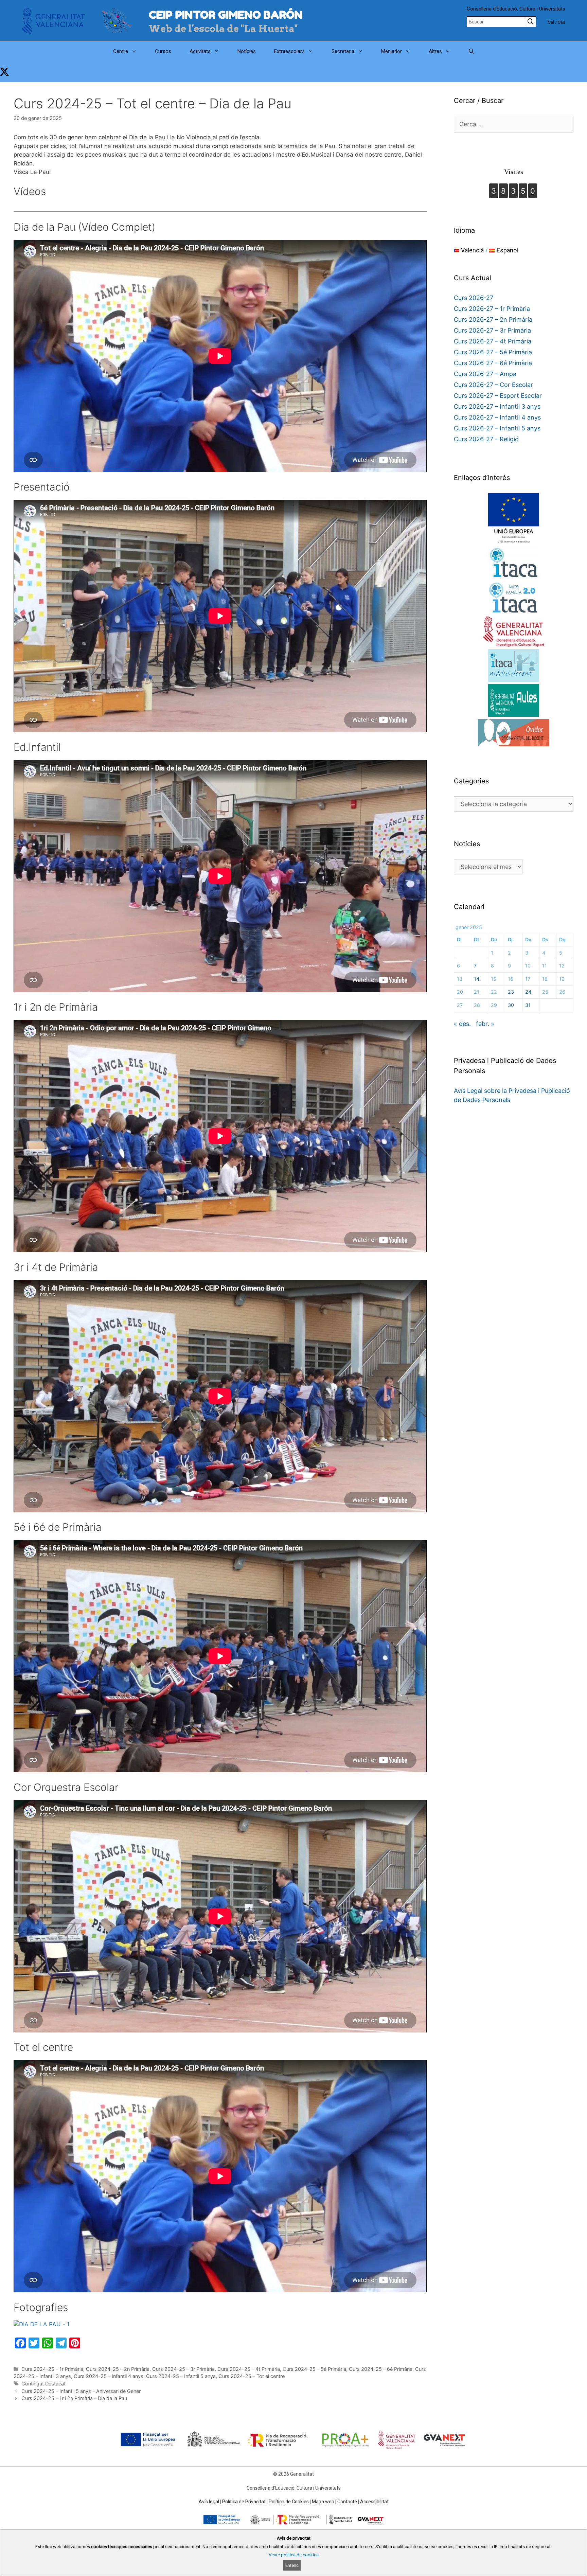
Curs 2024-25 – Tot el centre (252, 2376)
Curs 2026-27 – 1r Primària (492, 309)
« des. (462, 1024)
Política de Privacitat (244, 2502)
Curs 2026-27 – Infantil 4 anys (497, 417)
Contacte (347, 2502)
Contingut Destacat (43, 2384)
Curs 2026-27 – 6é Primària (493, 363)
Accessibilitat (374, 2502)
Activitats (200, 51)
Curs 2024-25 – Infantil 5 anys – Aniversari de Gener (81, 2391)
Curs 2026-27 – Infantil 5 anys (497, 428)
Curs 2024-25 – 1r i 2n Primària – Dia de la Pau (74, 2398)
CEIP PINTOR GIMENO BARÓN (226, 15)
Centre (121, 51)
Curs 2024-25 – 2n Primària (118, 2369)
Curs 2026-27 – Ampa (485, 374)
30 (511, 1005)
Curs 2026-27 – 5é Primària (493, 352)
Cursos (163, 51)
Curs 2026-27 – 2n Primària (493, 319)
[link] (4, 72)
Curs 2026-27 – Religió (486, 439)
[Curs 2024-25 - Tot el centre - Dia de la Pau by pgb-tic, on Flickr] (42, 2324)
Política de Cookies (289, 2502)
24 (528, 992)
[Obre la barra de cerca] (471, 51)
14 (477, 979)
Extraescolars (289, 51)
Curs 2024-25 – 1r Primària (52, 2369)
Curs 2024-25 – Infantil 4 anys (109, 2376)
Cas (562, 22)
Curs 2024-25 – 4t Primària (249, 2369)
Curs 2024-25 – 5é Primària (314, 2369)
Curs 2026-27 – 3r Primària (492, 330)
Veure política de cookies (294, 2555)
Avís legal (209, 2502)
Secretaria (343, 51)
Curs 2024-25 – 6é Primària (381, 2369)
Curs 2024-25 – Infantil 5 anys (181, 2376)
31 (528, 1005)
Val (551, 22)
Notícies (247, 51)
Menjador (392, 51)
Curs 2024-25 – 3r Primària (183, 2369)
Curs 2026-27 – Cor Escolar (493, 385)
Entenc (292, 2565)
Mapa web (323, 2502)
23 (511, 992)
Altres (435, 51)
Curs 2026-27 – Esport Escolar (498, 396)
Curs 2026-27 (474, 298)
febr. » (485, 1024)
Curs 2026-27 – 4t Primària (493, 341)
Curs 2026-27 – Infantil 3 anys (497, 406)
